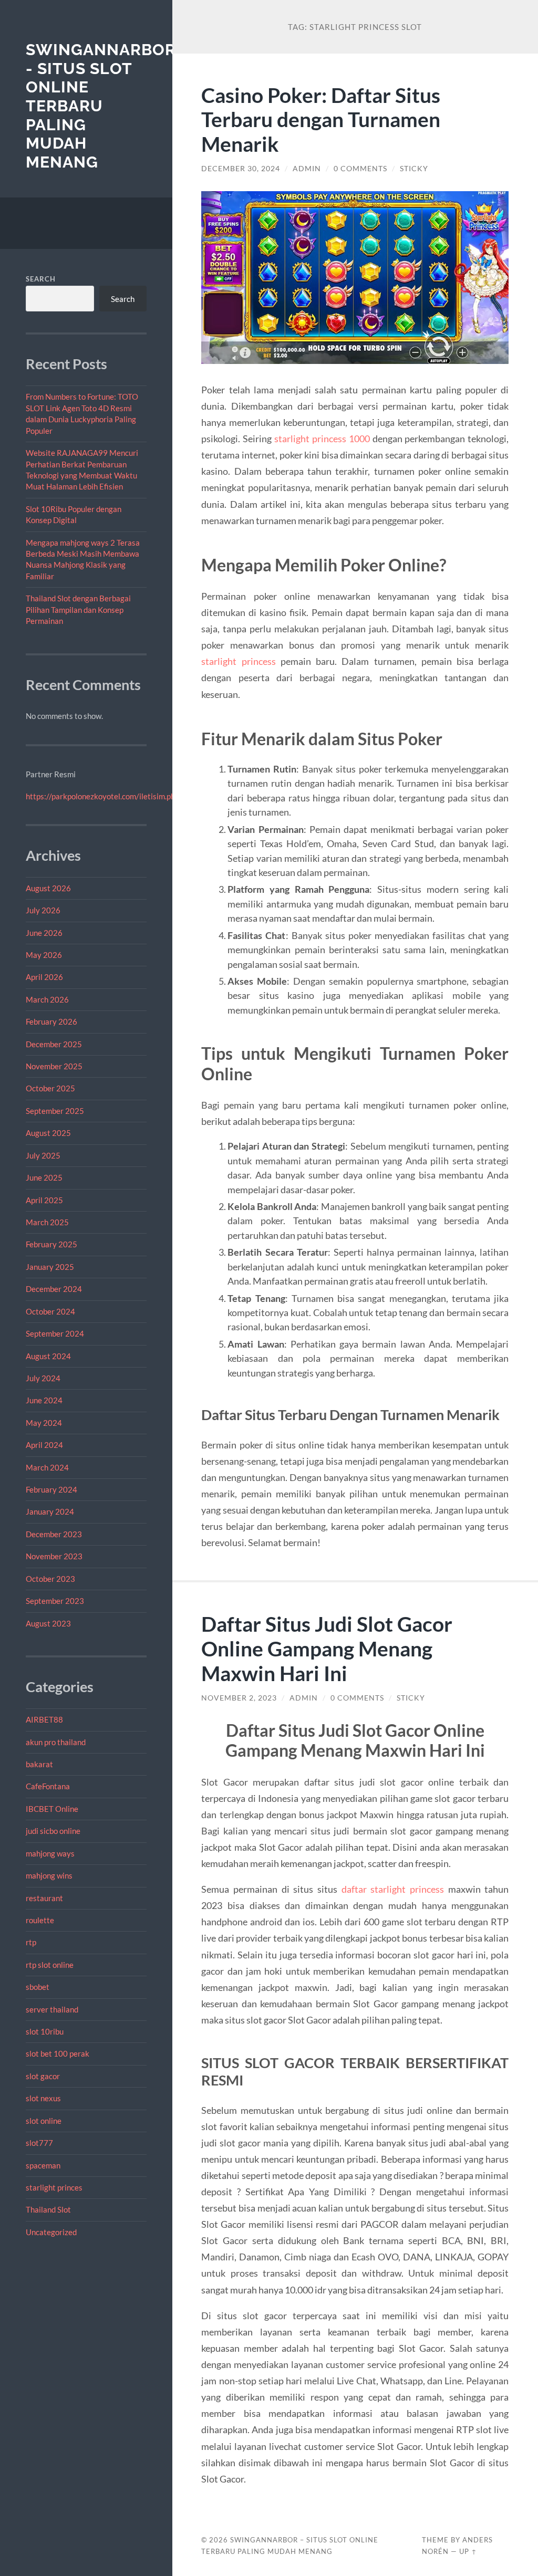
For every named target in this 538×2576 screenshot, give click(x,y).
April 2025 (44, 1200)
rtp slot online (50, 1965)
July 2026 (43, 910)
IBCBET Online (52, 1809)
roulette (40, 1920)
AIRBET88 (44, 1719)
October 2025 (50, 1088)
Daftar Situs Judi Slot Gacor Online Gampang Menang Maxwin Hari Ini (327, 1648)
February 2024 (51, 1489)
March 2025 (47, 1222)
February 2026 (51, 1021)
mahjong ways (50, 1853)
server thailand (52, 2009)
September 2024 (55, 1333)
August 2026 (48, 888)
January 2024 (50, 1511)
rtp (31, 1942)
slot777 (39, 2143)
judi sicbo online (53, 1831)
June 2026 (44, 933)
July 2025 (43, 1155)
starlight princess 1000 (322, 439)
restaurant (44, 1898)
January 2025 (50, 1267)
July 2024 (43, 1378)
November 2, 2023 (239, 1698)
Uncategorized (51, 2232)
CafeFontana (48, 1786)
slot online (44, 2121)
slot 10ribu (45, 2031)
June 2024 (44, 1400)
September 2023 (55, 1601)
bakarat (39, 1764)
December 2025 (54, 1044)
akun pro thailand (56, 1742)
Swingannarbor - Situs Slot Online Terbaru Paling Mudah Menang (101, 106)
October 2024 (50, 1311)
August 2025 (48, 1133)
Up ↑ (468, 2551)
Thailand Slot (48, 2209)
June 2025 (44, 1177)
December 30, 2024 (241, 169)
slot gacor (43, 2076)
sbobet (38, 1987)
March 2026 (47, 999)
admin (307, 169)
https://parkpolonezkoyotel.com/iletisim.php (102, 796)
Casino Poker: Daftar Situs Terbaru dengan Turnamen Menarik (321, 119)
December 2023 (54, 1534)
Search (41, 279)
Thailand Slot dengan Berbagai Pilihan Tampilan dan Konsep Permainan (78, 609)
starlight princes (54, 2187)
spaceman (43, 2165)
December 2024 (54, 1289)
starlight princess (238, 661)
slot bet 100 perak (58, 2053)
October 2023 (50, 1579)
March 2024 (47, 1467)
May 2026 (44, 955)
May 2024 (44, 1423)
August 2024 (48, 1356)
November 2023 (54, 1556)
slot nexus (43, 2098)
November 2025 (54, 1066)
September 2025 (55, 1111)
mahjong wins (49, 1875)
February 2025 (51, 1244)
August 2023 (48, 1623)
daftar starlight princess (393, 1889)
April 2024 (44, 1445)
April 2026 (44, 977)
